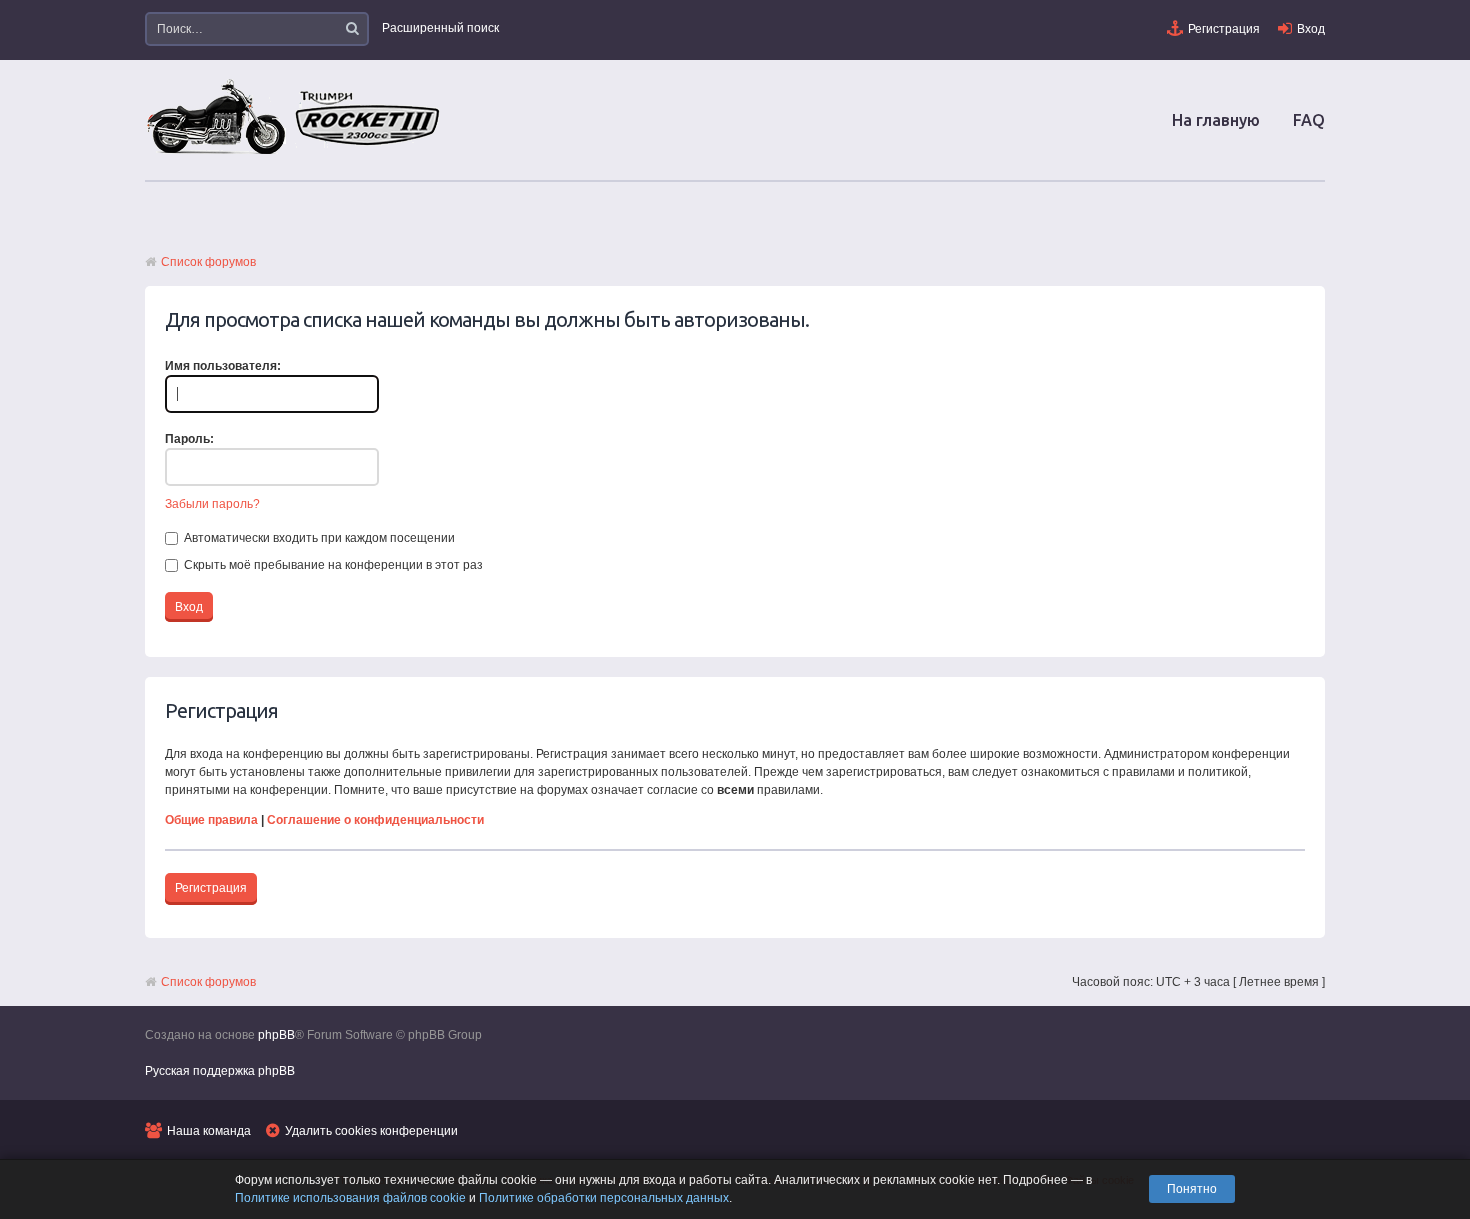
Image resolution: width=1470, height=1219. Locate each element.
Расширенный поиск (440, 28)
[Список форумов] (295, 153)
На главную (1216, 120)
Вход (1311, 29)
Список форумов (208, 262)
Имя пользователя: (223, 366)
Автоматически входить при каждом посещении (318, 538)
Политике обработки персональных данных (604, 1198)
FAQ (1309, 120)
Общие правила (211, 820)
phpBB (276, 1035)
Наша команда (209, 1131)
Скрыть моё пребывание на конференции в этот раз (332, 565)
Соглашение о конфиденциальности (375, 820)
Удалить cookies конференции (371, 1131)
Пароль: (189, 439)
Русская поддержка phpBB (220, 1071)
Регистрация (1224, 29)
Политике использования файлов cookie (350, 1198)
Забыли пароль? (212, 504)
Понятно (1192, 1189)
